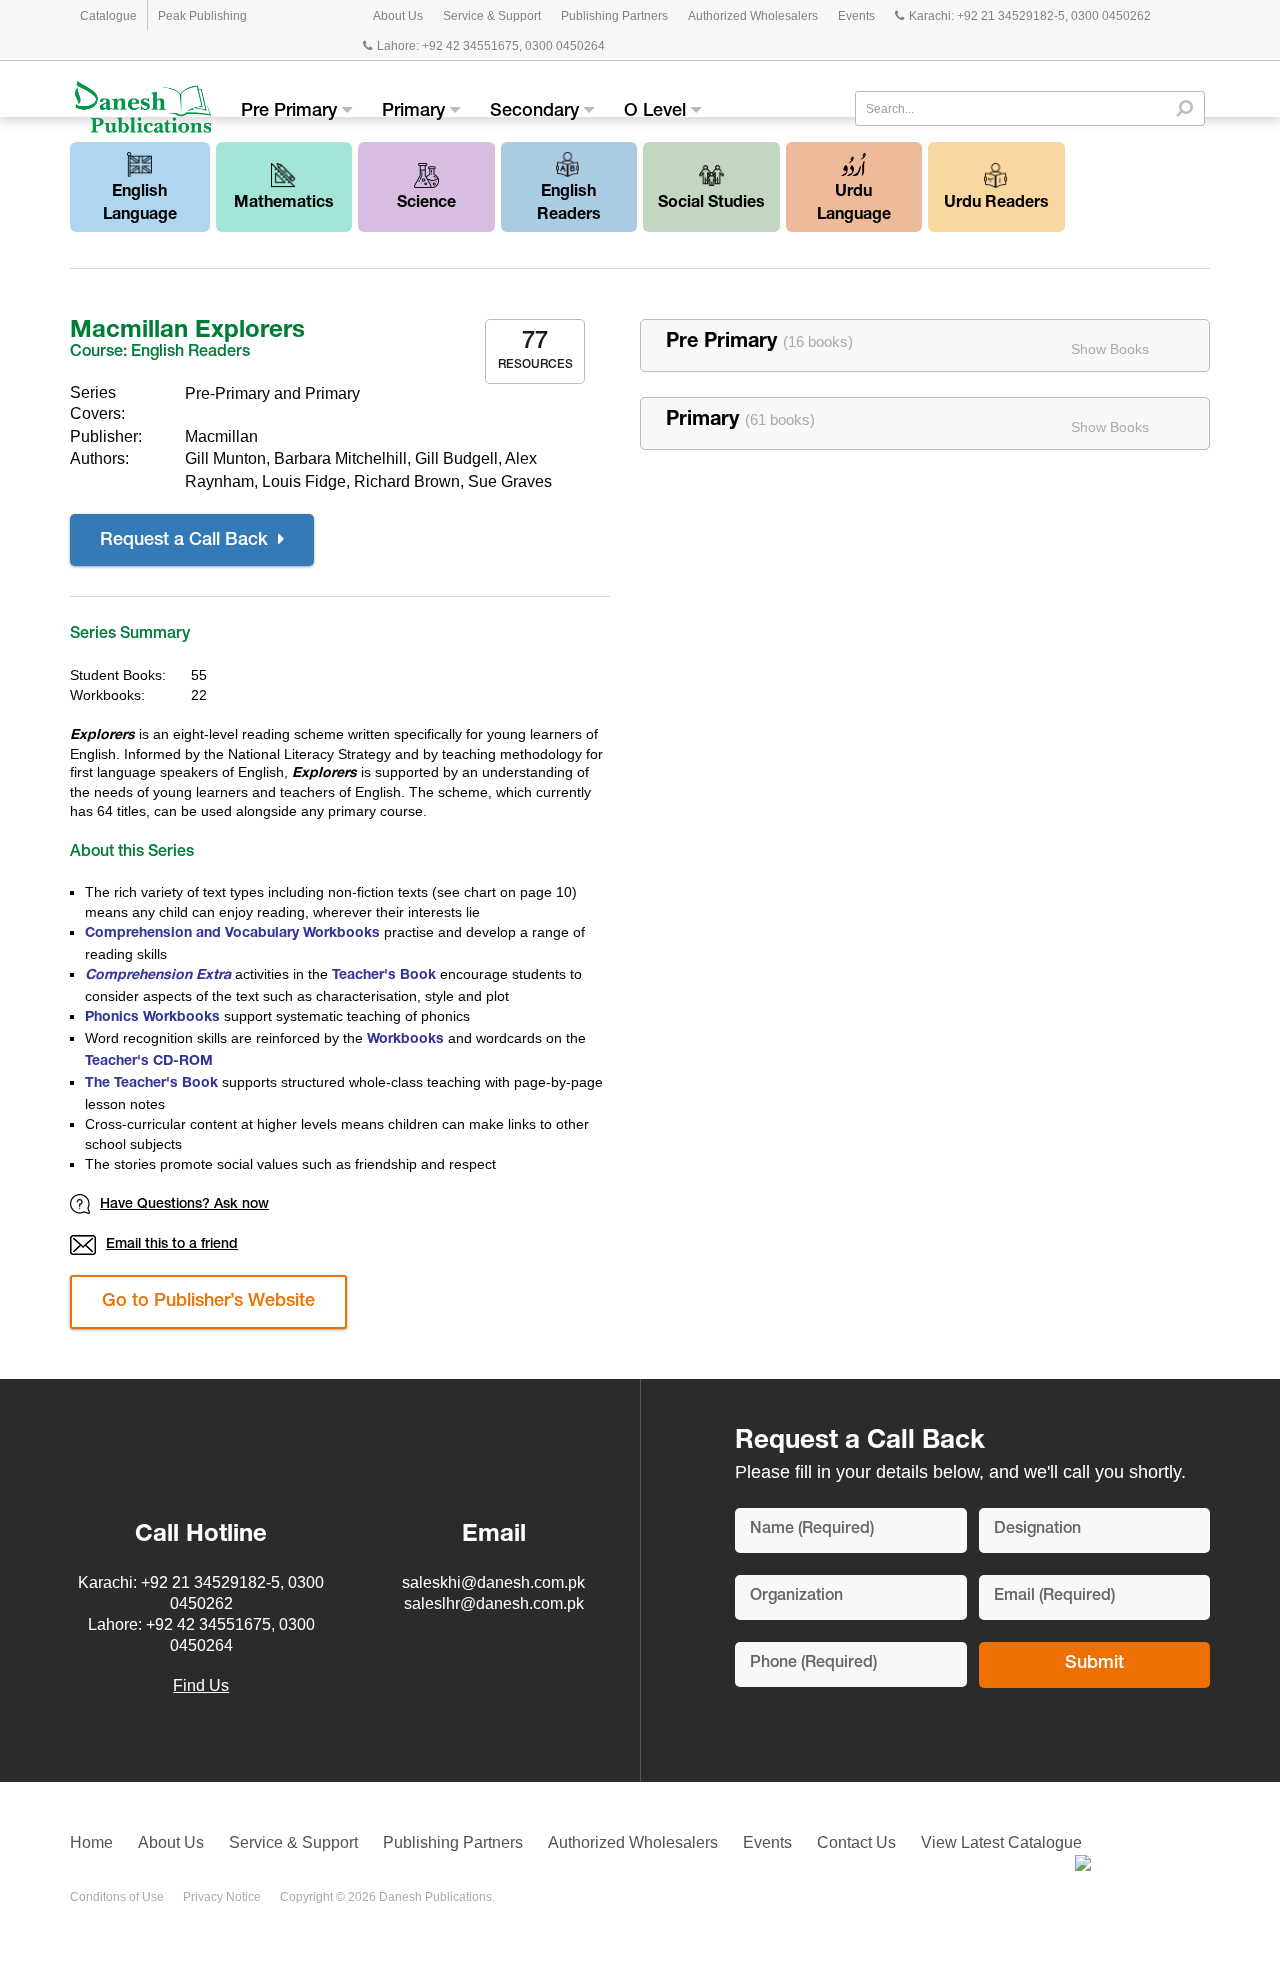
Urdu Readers (996, 204)
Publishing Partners (614, 16)
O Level (657, 112)
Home (91, 1842)
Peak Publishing (202, 16)
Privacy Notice (222, 1897)
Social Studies (711, 204)
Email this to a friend (172, 1245)
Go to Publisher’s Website (208, 1302)
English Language (140, 204)
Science (426, 204)
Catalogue (108, 16)
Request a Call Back (186, 541)
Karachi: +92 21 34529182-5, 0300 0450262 (1030, 16)
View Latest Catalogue (1001, 1842)
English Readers (569, 204)
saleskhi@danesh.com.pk (493, 1582)
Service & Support (492, 16)
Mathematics (284, 204)
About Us (398, 16)
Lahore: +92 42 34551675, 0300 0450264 (491, 46)
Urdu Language (854, 204)
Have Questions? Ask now (184, 1205)
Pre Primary (291, 112)
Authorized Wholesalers (753, 16)
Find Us (201, 1685)
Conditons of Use (117, 1897)
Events (856, 16)
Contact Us (856, 1842)
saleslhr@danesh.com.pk (494, 1603)
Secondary (537, 112)
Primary (416, 112)
